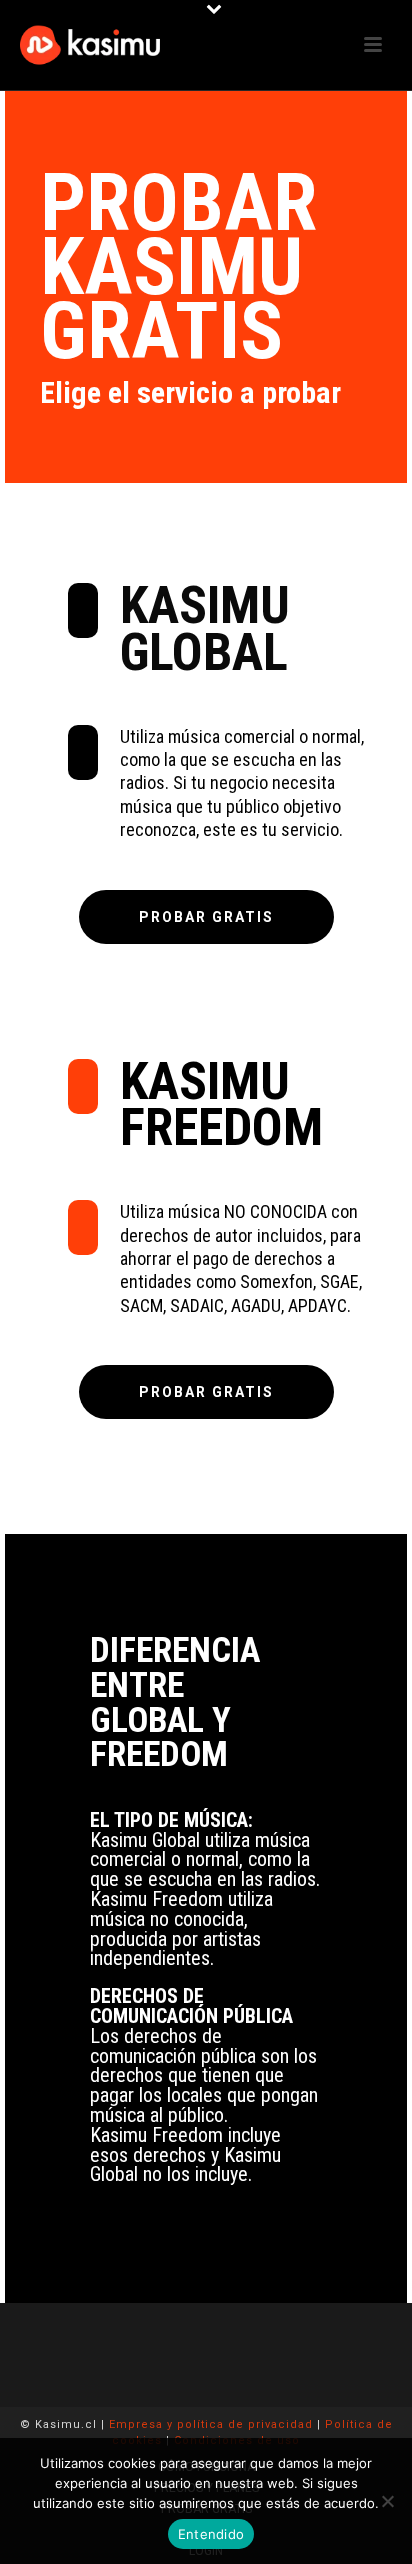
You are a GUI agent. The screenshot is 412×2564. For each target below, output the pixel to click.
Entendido (211, 2534)
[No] (387, 2501)
